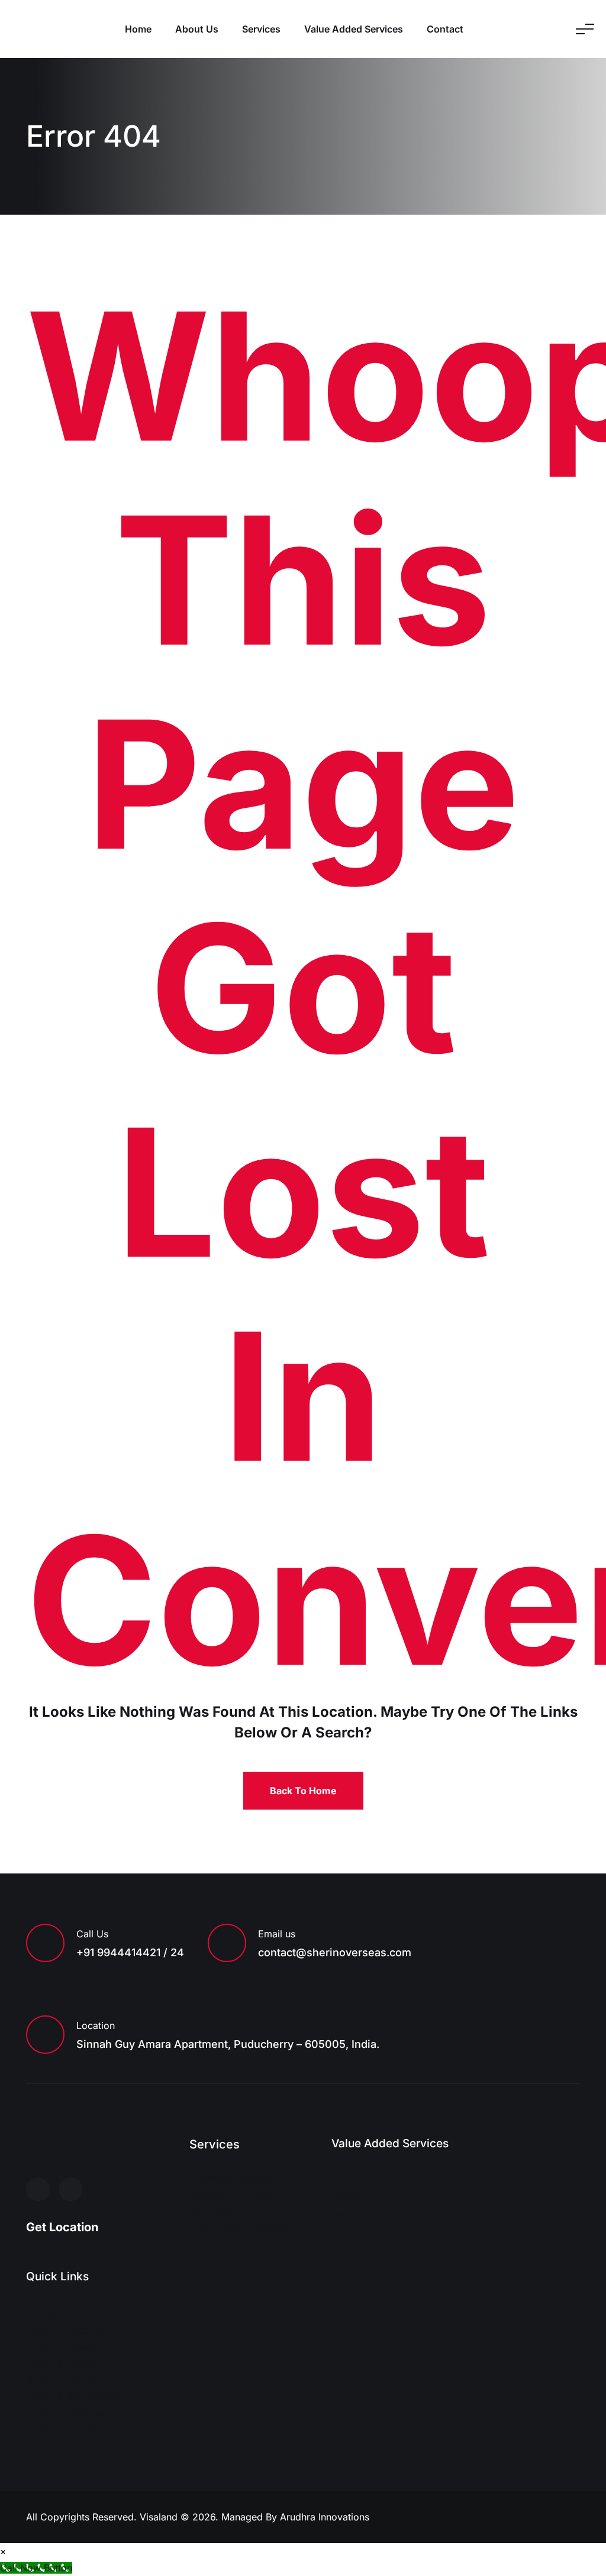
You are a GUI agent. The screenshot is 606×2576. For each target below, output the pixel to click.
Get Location (62, 2227)
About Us (197, 29)
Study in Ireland (61, 2380)
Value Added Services (354, 29)
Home (138, 29)
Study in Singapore (68, 2413)
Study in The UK (62, 2429)
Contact (445, 29)
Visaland (160, 2517)
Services (261, 29)
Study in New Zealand (75, 2396)
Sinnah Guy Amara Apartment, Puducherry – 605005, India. (228, 2044)
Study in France (61, 2363)
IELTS (344, 2164)
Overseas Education (234, 2177)
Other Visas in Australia (241, 2227)
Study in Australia (65, 2330)
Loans (345, 2230)
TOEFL (346, 2197)
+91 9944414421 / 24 (130, 1952)
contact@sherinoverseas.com (335, 1952)
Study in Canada (63, 2347)
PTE (340, 2180)
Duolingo (352, 2213)
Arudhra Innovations (325, 2517)
